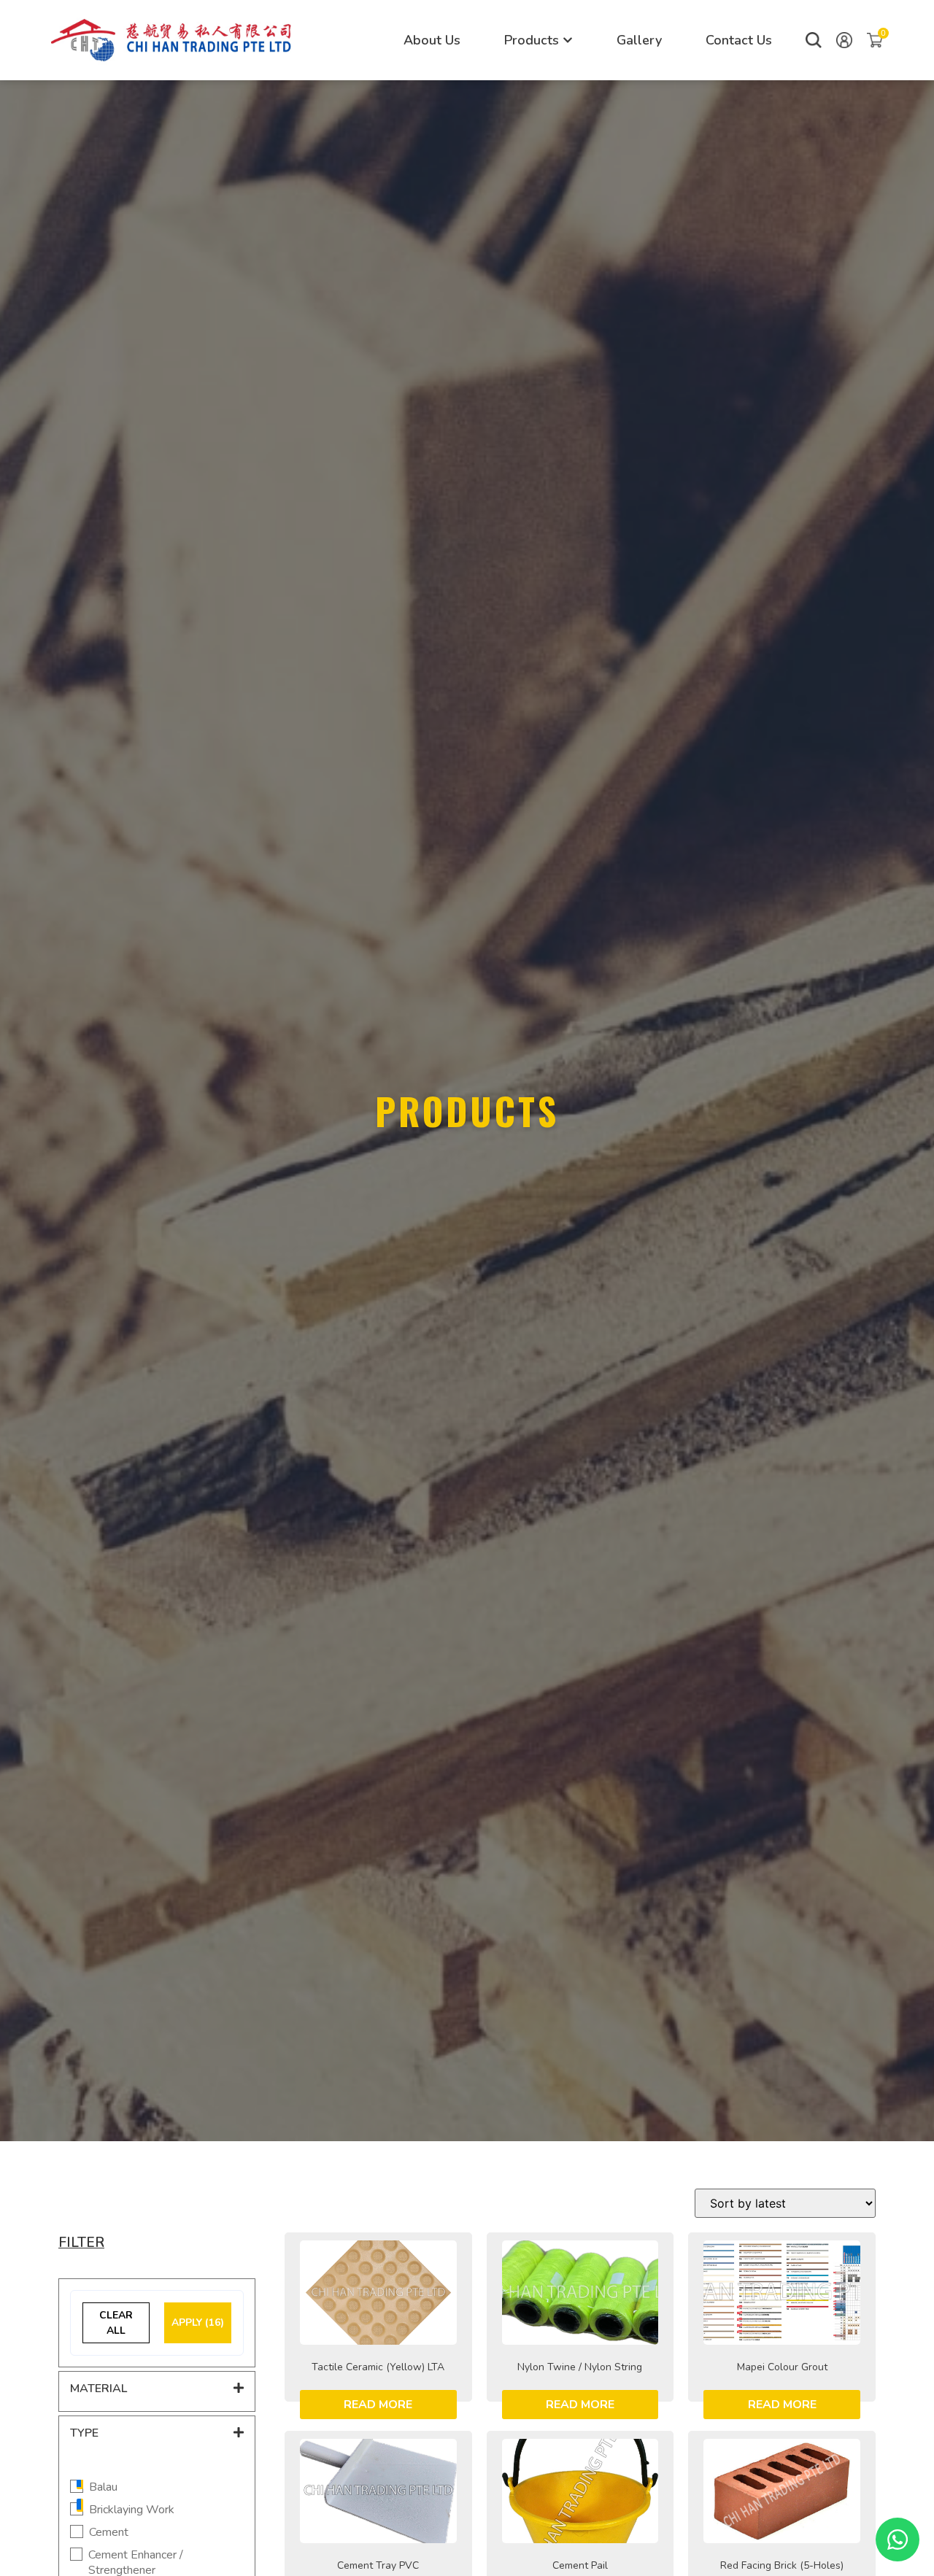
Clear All (116, 2323)
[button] (814, 40)
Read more (378, 2405)
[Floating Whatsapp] (898, 2540)
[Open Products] (568, 40)
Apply (198, 2322)
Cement (109, 2533)
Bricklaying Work (132, 2510)
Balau (103, 2487)
